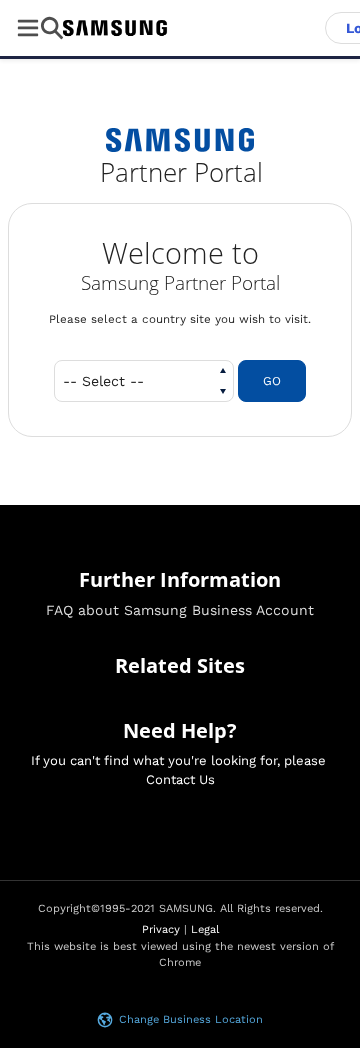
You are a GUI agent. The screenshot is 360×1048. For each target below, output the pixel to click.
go (272, 381)
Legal (205, 929)
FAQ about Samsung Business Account (180, 610)
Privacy (161, 929)
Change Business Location (191, 1019)
